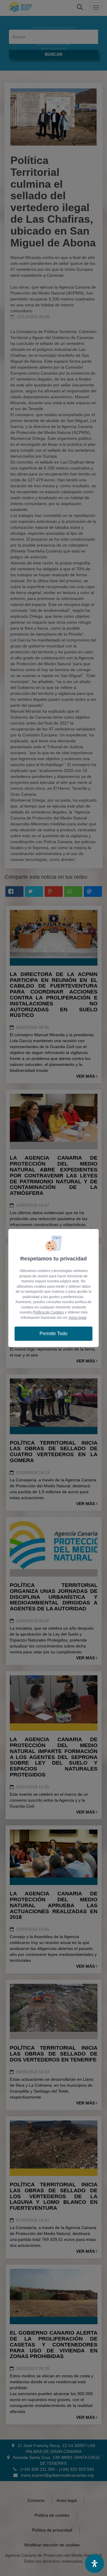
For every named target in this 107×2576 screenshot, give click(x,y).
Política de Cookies (48, 1312)
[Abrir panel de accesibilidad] (95, 2564)
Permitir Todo (53, 1334)
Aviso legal (78, 1318)
